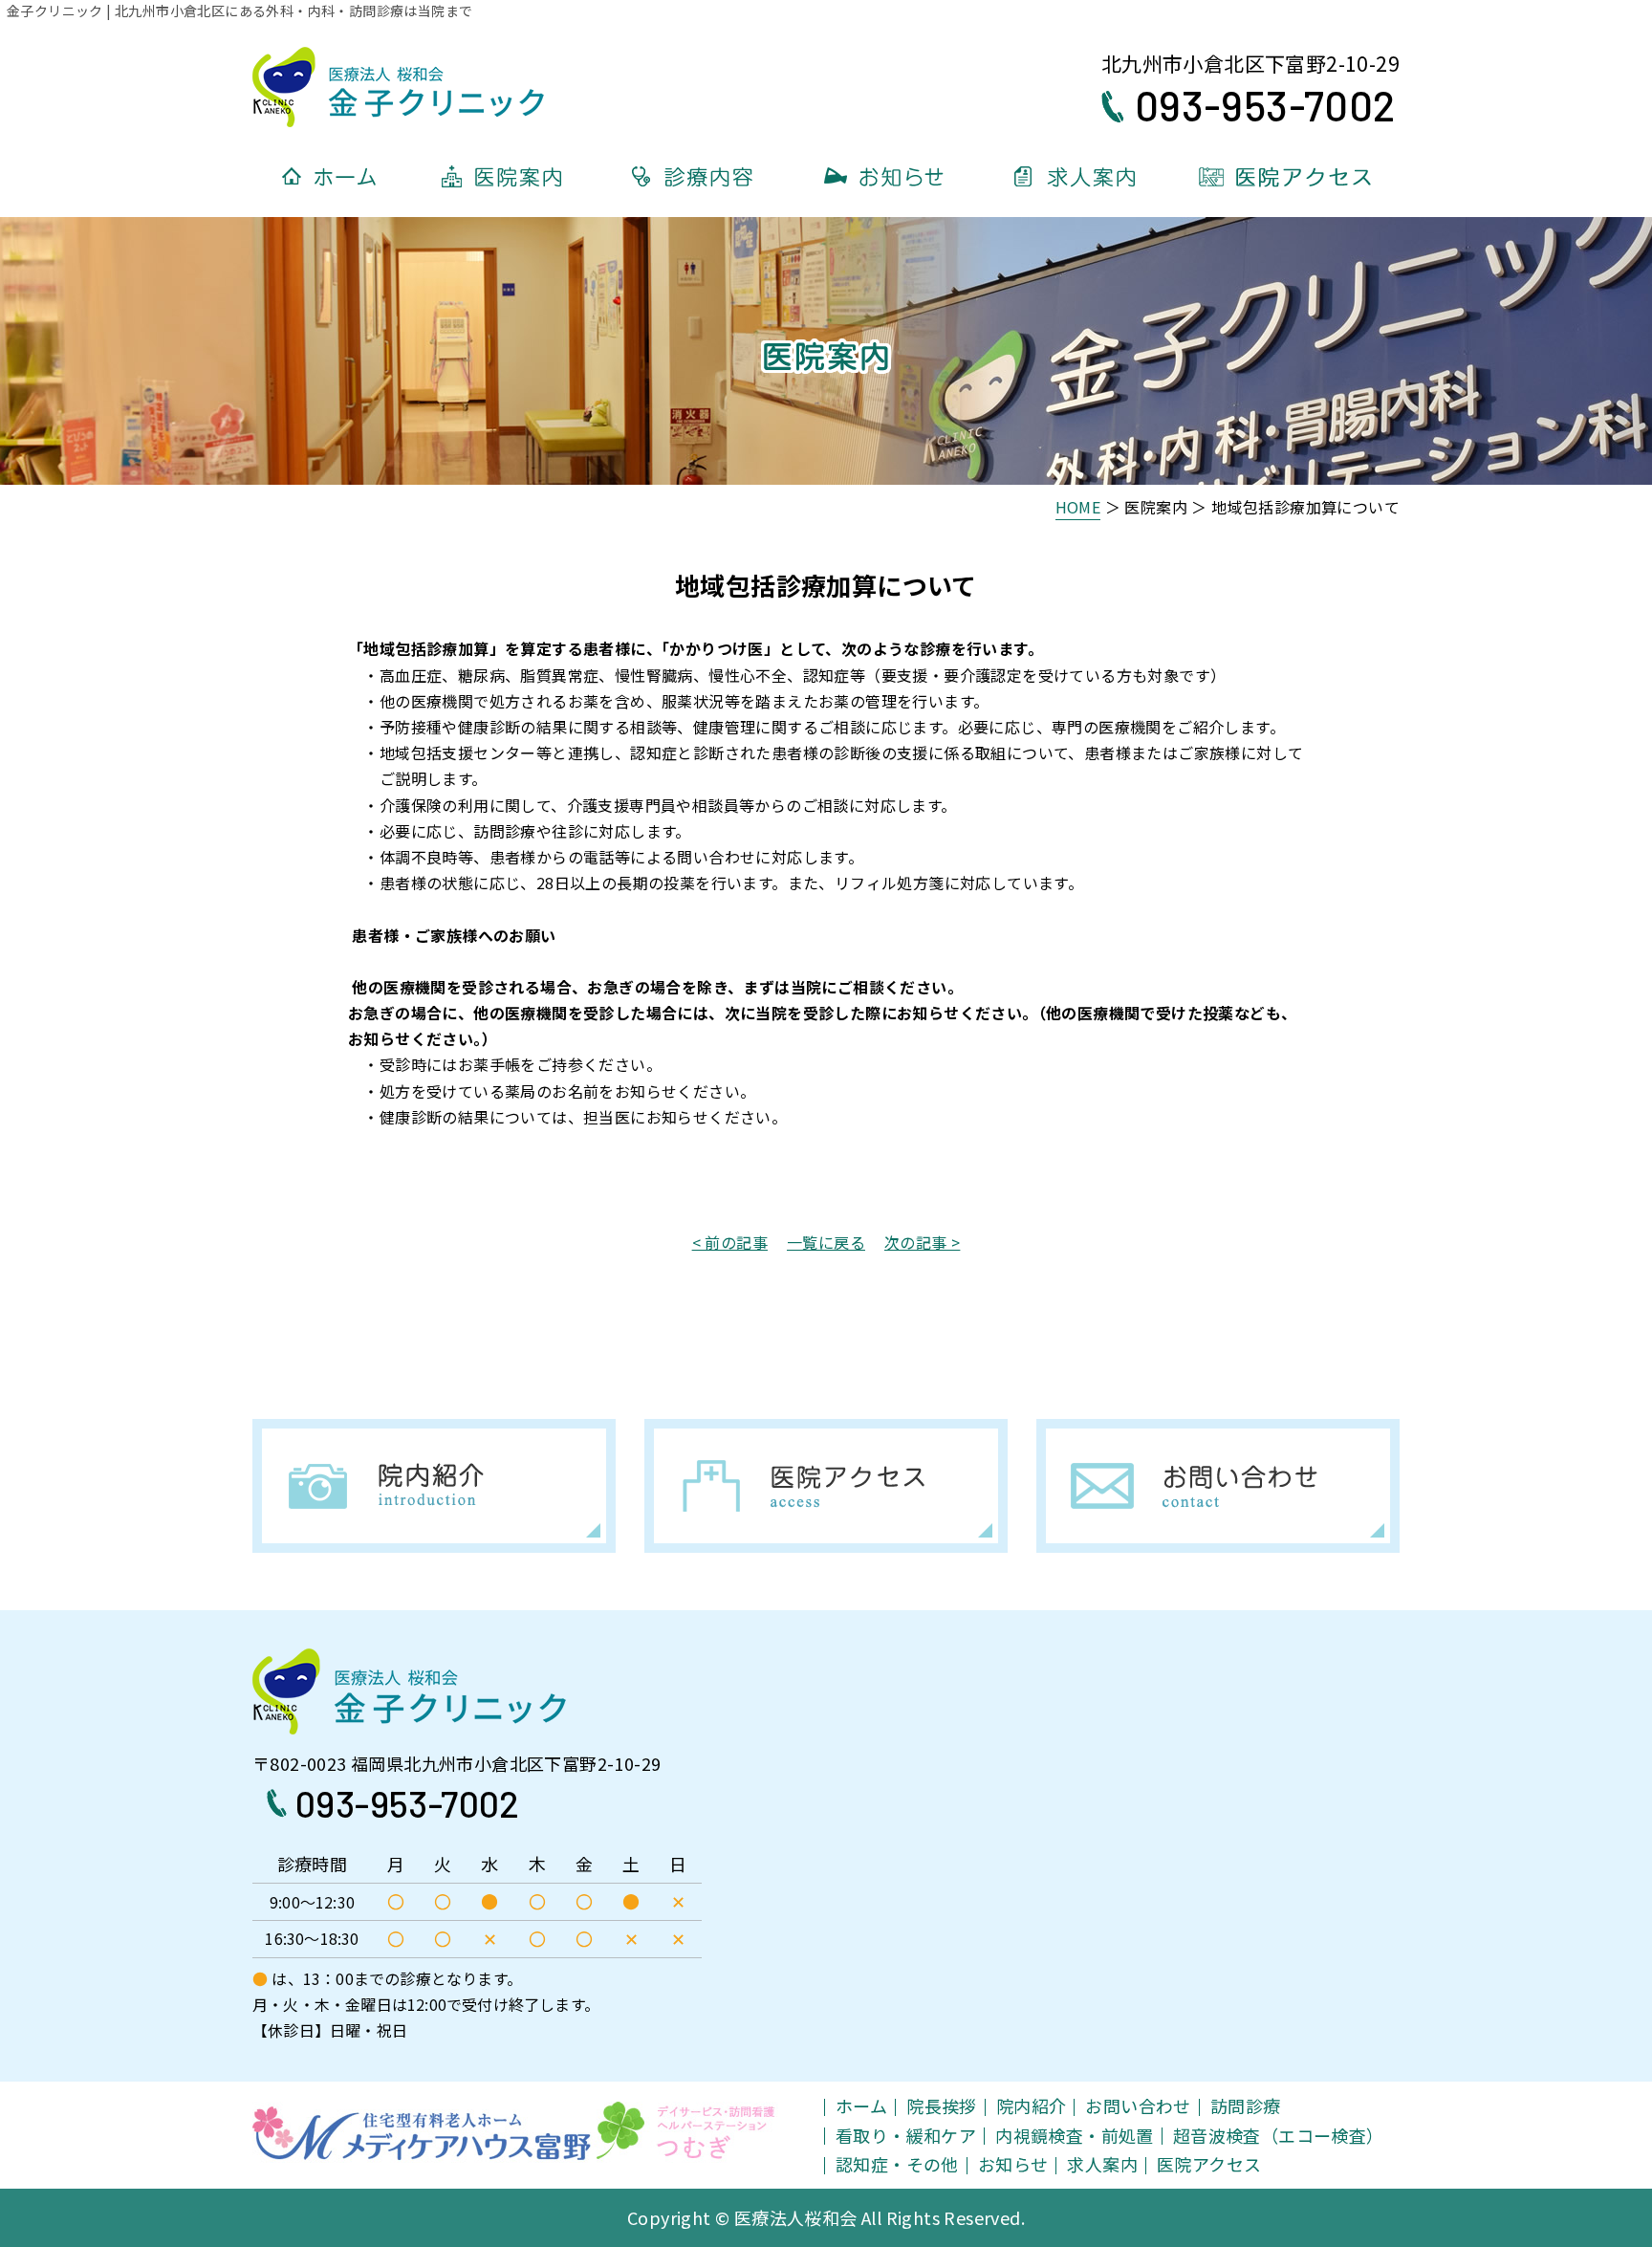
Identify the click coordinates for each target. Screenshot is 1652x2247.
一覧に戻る (826, 1242)
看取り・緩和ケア (906, 2135)
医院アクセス (1209, 2164)
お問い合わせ (1138, 2105)
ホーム (861, 2105)
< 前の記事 (730, 1242)
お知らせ (1013, 2164)
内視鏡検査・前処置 (1075, 2135)
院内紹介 (1032, 2105)
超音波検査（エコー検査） (1279, 2135)
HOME (1078, 507)
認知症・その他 (897, 2164)
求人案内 (1102, 2164)
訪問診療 (1246, 2105)
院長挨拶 (942, 2105)
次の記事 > (922, 1242)
